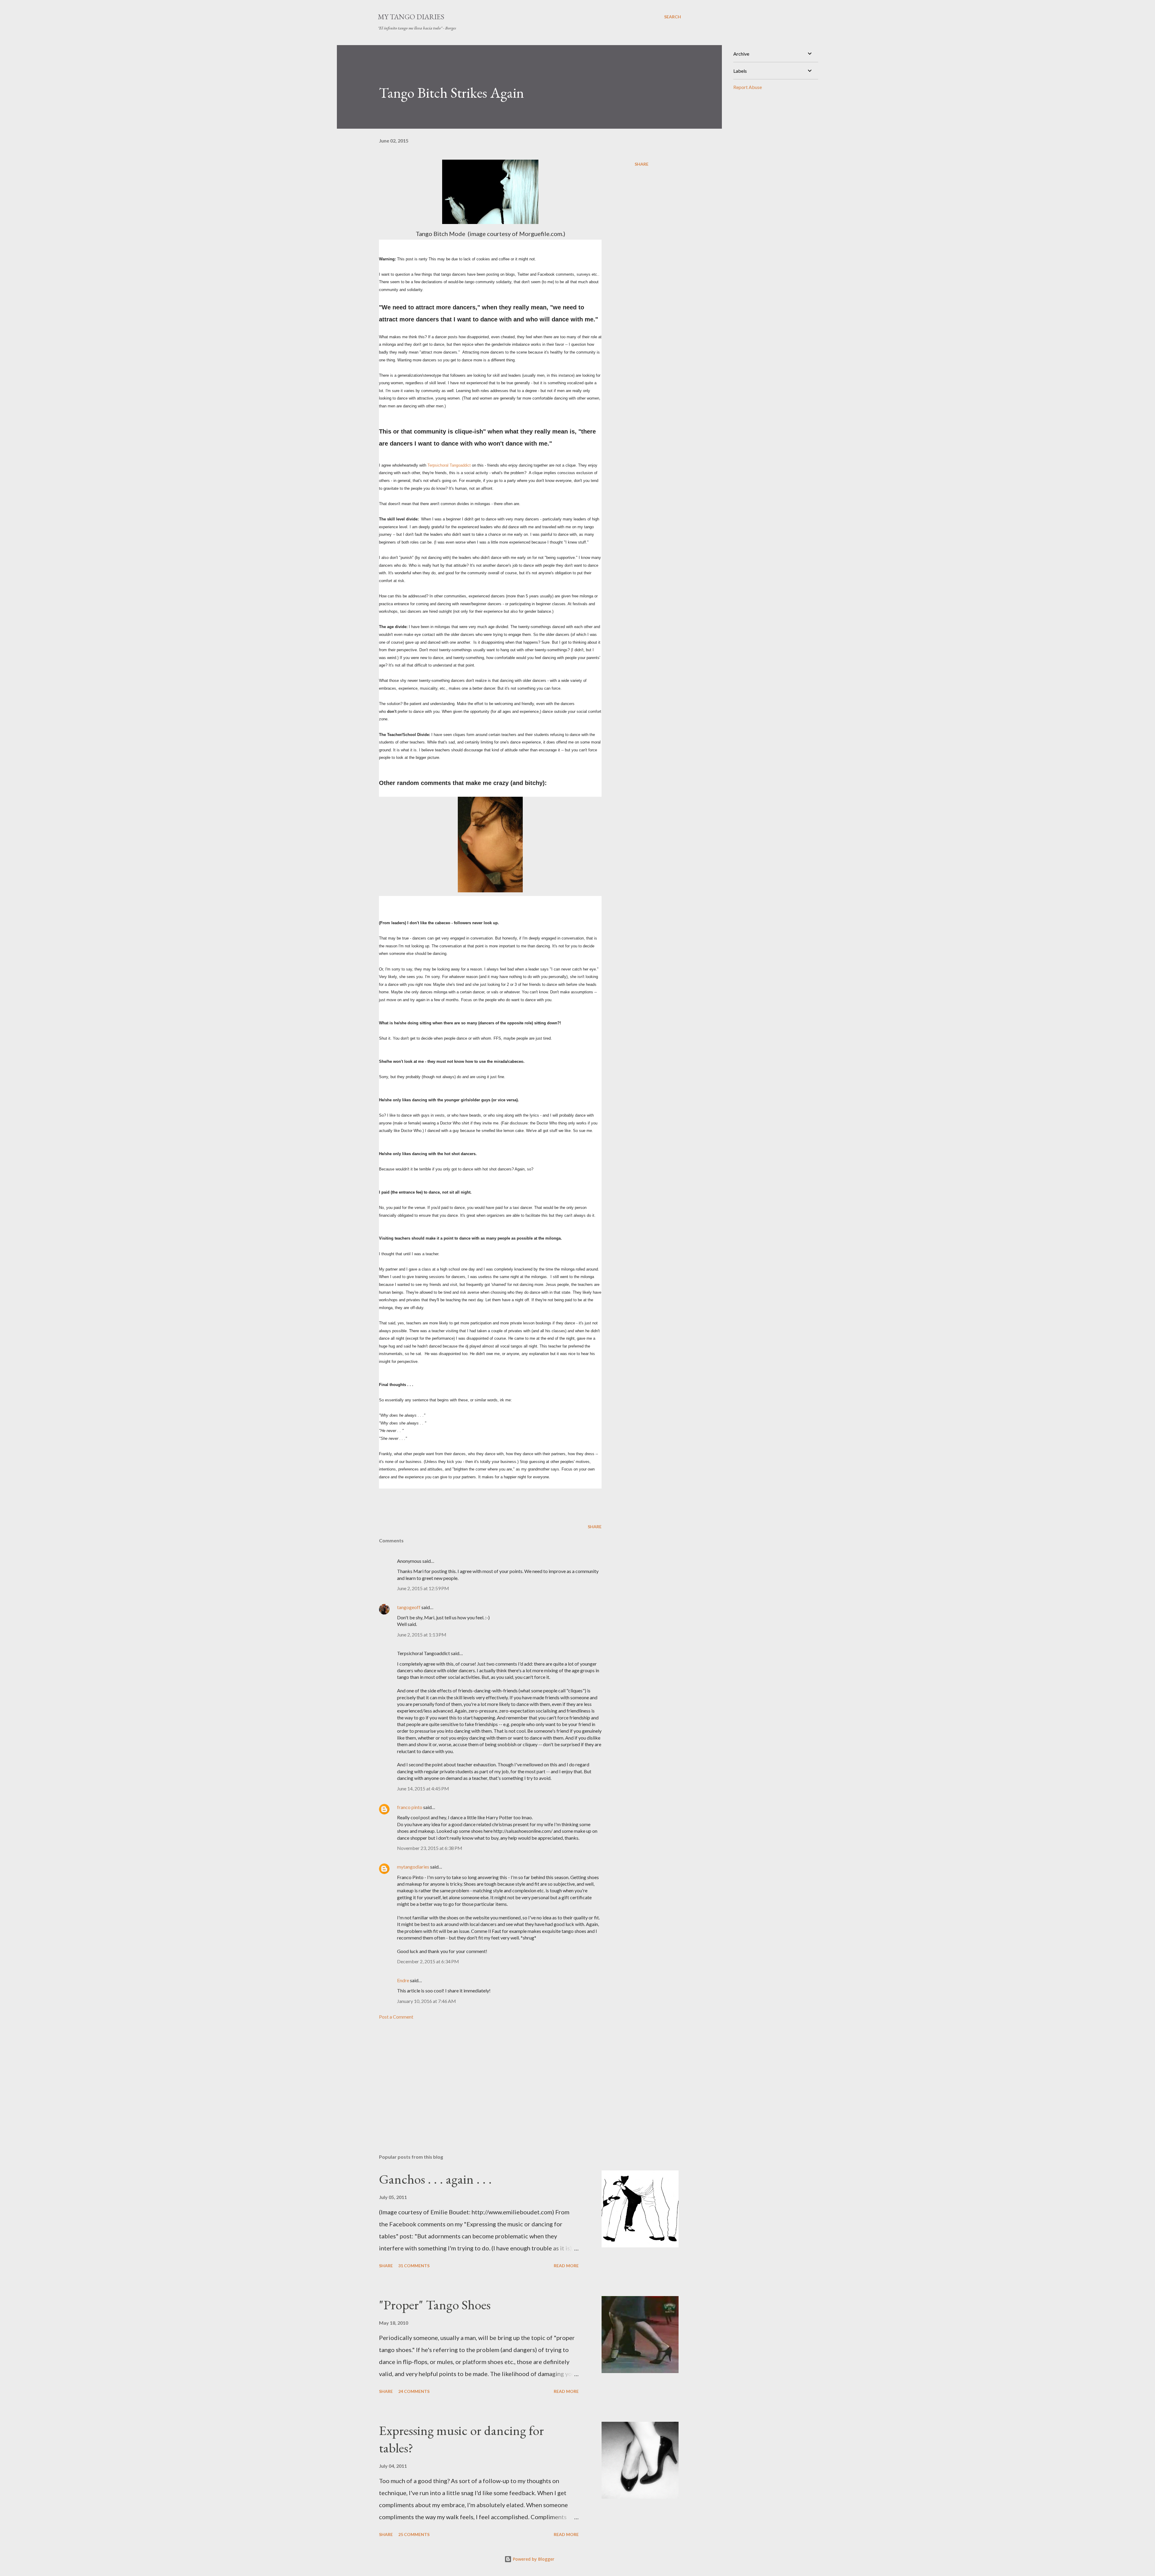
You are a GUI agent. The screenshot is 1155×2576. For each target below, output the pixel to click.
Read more (566, 2266)
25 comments (414, 2534)
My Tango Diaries (411, 17)
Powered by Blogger (533, 2559)
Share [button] (642, 164)
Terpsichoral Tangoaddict (449, 465)
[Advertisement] (481, 2079)
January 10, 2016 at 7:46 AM (427, 2001)
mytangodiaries (413, 1867)
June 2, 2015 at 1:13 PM (422, 1635)
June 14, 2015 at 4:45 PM (423, 1788)
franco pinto (410, 1807)
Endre (403, 1980)
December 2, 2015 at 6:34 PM (428, 1961)
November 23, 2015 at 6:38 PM (430, 1848)
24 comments (414, 2391)
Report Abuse (748, 87)
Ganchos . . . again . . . (435, 2179)
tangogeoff (409, 1607)
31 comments (414, 2266)
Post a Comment (396, 2017)
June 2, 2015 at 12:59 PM (423, 1588)
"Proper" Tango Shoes (435, 2305)
